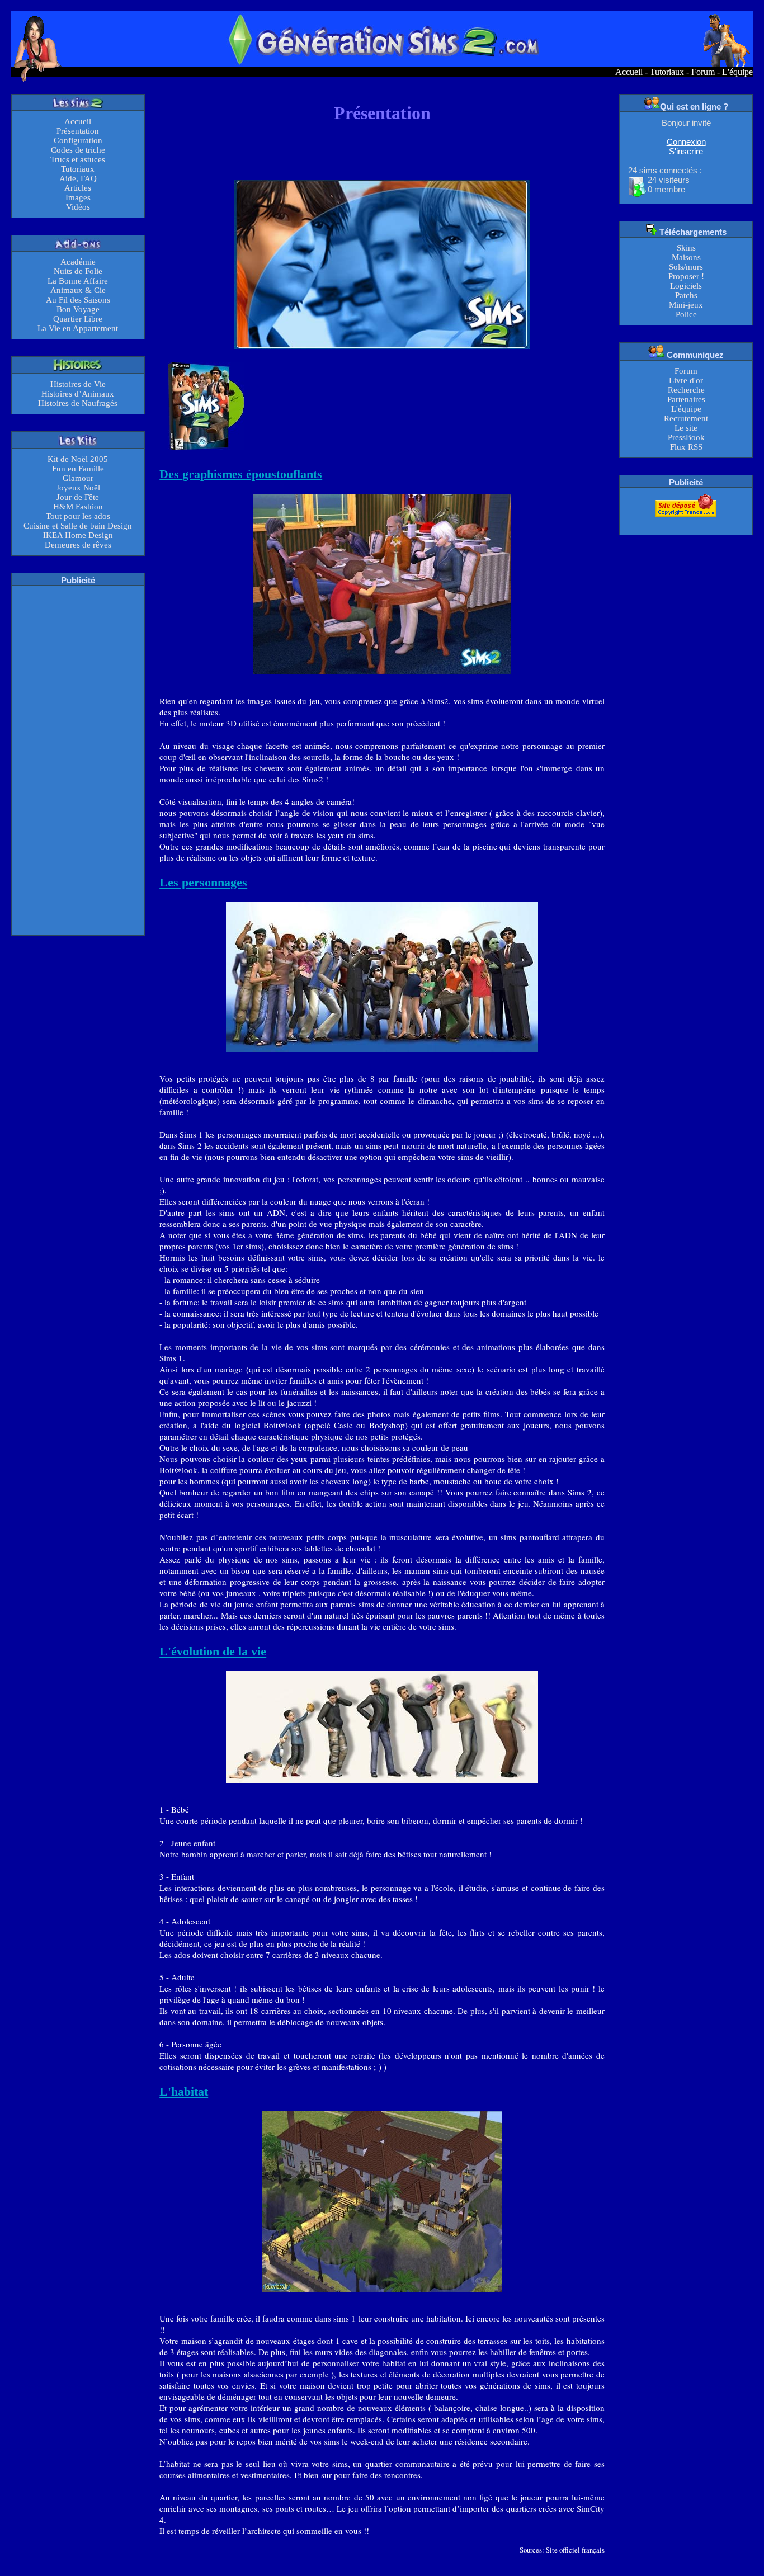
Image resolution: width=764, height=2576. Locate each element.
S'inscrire (686, 151)
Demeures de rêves (78, 545)
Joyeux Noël (78, 488)
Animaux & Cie (78, 290)
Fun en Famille (78, 469)
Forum (703, 72)
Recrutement (686, 418)
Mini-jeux (686, 305)
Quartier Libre (78, 319)
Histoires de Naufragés (78, 403)
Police (686, 314)
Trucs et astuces (78, 159)
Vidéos (78, 207)
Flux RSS (686, 447)
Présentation (78, 131)
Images (78, 197)
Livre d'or (686, 380)
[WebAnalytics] (686, 524)
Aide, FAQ (78, 178)
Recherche (686, 390)
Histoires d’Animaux (78, 394)
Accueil (629, 72)
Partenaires (686, 399)
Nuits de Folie (78, 271)
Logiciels (686, 286)
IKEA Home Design (78, 535)
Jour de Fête (78, 497)
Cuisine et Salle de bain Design (78, 526)
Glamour (78, 478)
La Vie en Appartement (78, 328)
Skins (686, 248)
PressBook (686, 437)
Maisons (686, 257)
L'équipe (737, 72)
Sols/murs (686, 267)
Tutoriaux (667, 72)
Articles (78, 188)
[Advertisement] (78, 759)
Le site (686, 428)
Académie (78, 262)
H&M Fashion (78, 507)
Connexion (686, 142)
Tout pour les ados (78, 516)
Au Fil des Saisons (78, 300)
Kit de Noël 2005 (78, 459)
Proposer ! (686, 276)
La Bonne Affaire (78, 281)
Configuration (78, 140)
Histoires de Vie (78, 384)
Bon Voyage (78, 309)
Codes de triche (78, 150)
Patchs (686, 295)
